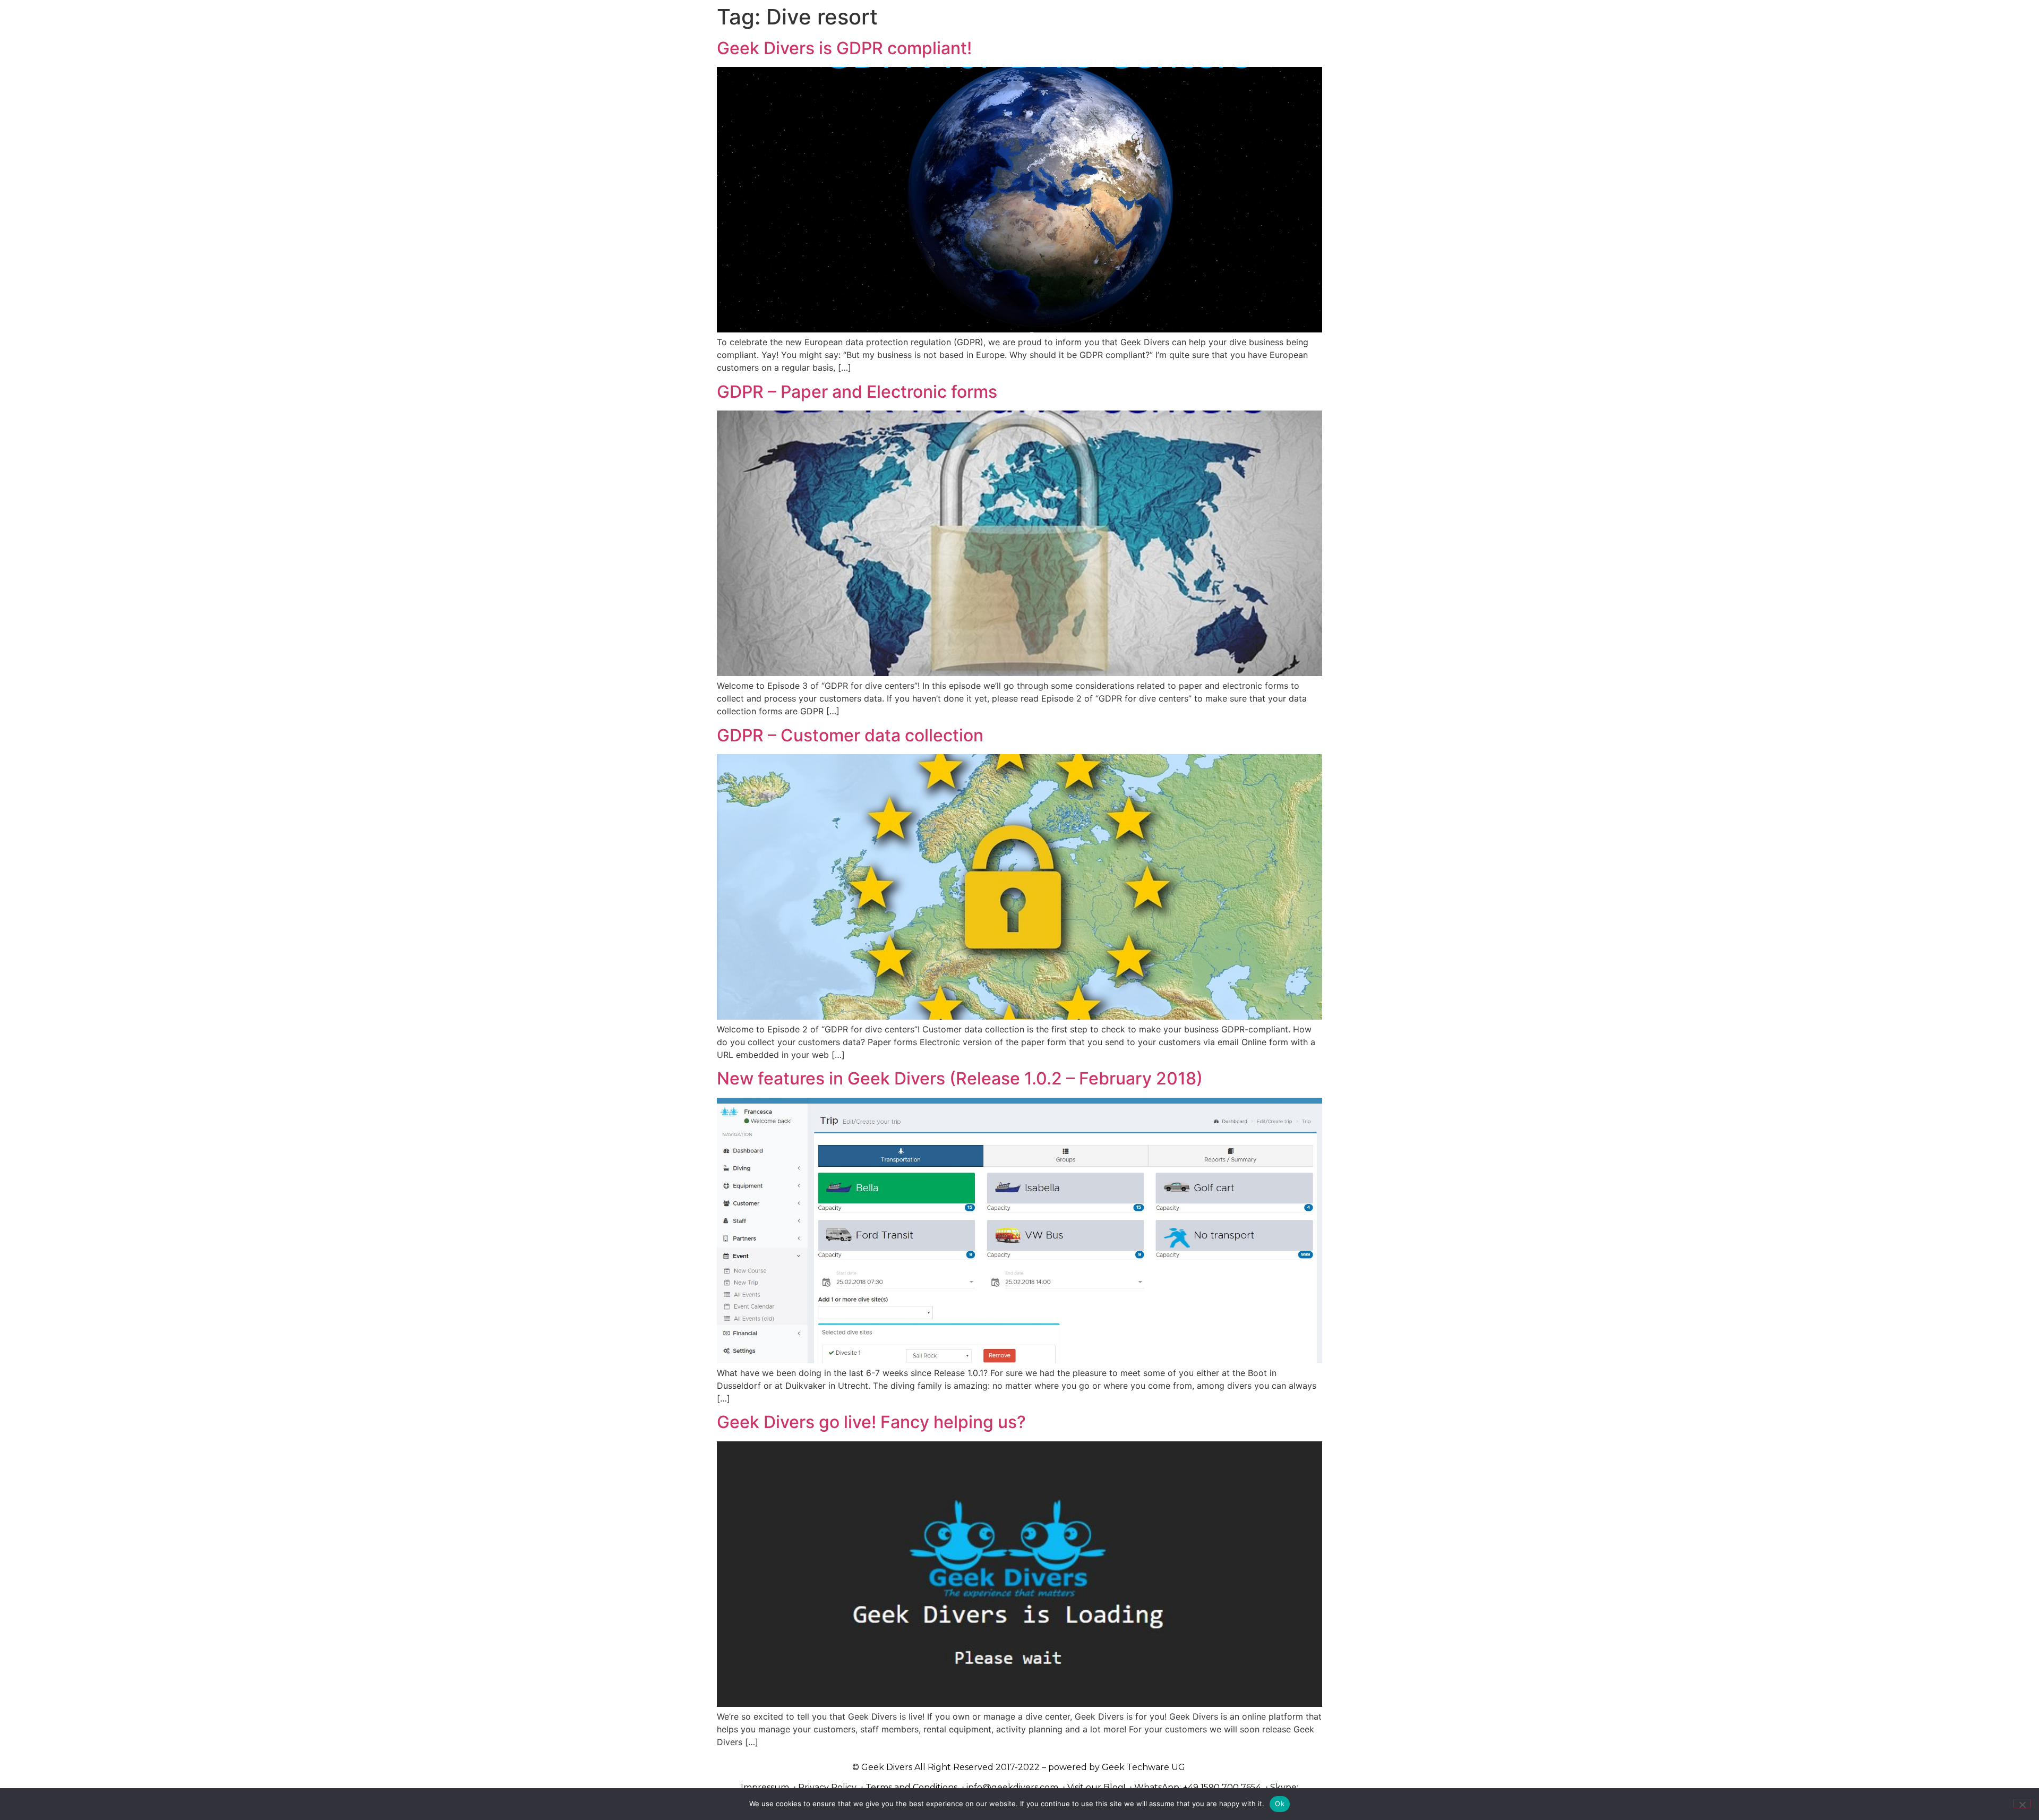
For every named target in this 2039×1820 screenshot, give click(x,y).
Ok (1280, 1804)
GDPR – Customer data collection (850, 735)
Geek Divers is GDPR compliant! (844, 48)
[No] (2022, 1804)
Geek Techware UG (1143, 1767)
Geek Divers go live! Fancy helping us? (871, 1422)
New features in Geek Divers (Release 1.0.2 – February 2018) (960, 1078)
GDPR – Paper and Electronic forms (857, 392)
